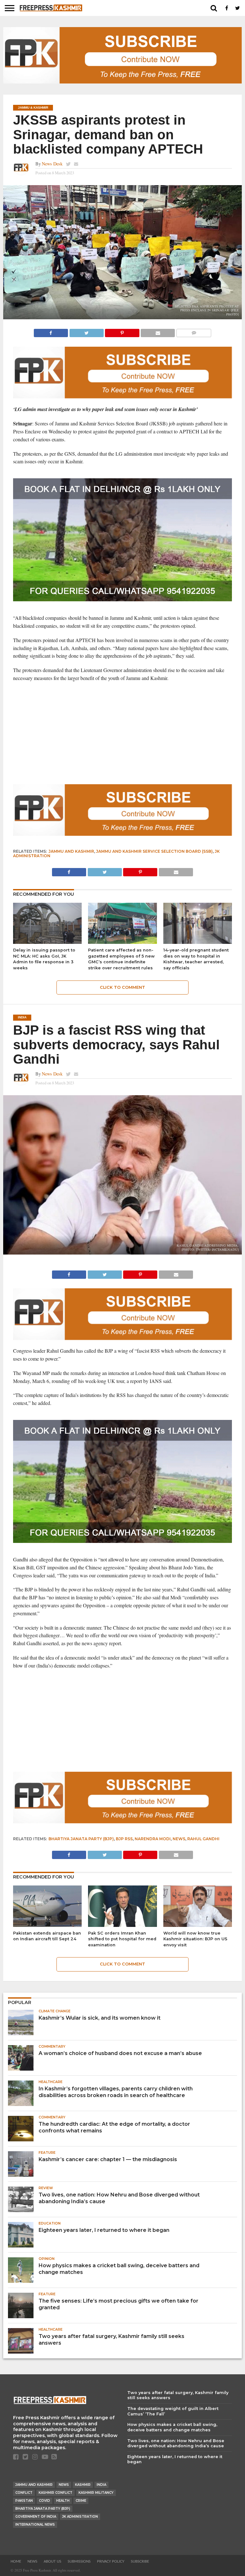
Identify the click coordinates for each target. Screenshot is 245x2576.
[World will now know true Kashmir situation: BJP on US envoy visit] (198, 1925)
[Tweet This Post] (86, 331)
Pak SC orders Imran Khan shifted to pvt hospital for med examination (122, 1939)
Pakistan (24, 2501)
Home (16, 2562)
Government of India (36, 2517)
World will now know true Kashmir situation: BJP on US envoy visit (195, 1939)
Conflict (24, 2493)
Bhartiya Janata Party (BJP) (81, 1839)
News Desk (52, 164)
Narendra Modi (153, 1839)
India (101, 2485)
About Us (52, 2562)
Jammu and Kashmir (71, 851)
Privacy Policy (111, 2562)
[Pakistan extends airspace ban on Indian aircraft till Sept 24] (47, 1925)
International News (35, 2525)
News (179, 1839)
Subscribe (140, 2562)
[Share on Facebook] (51, 331)
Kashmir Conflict (56, 2493)
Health (63, 2501)
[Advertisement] (123, 733)
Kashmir (83, 2485)
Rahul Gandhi (203, 1839)
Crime (81, 2501)
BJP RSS (124, 1839)
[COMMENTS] (194, 331)
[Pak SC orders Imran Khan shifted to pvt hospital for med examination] (122, 1925)
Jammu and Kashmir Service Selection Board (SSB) (154, 851)
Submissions (79, 2562)
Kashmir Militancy (96, 2493)
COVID (45, 2501)
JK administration (80, 2517)
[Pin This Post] (122, 331)
